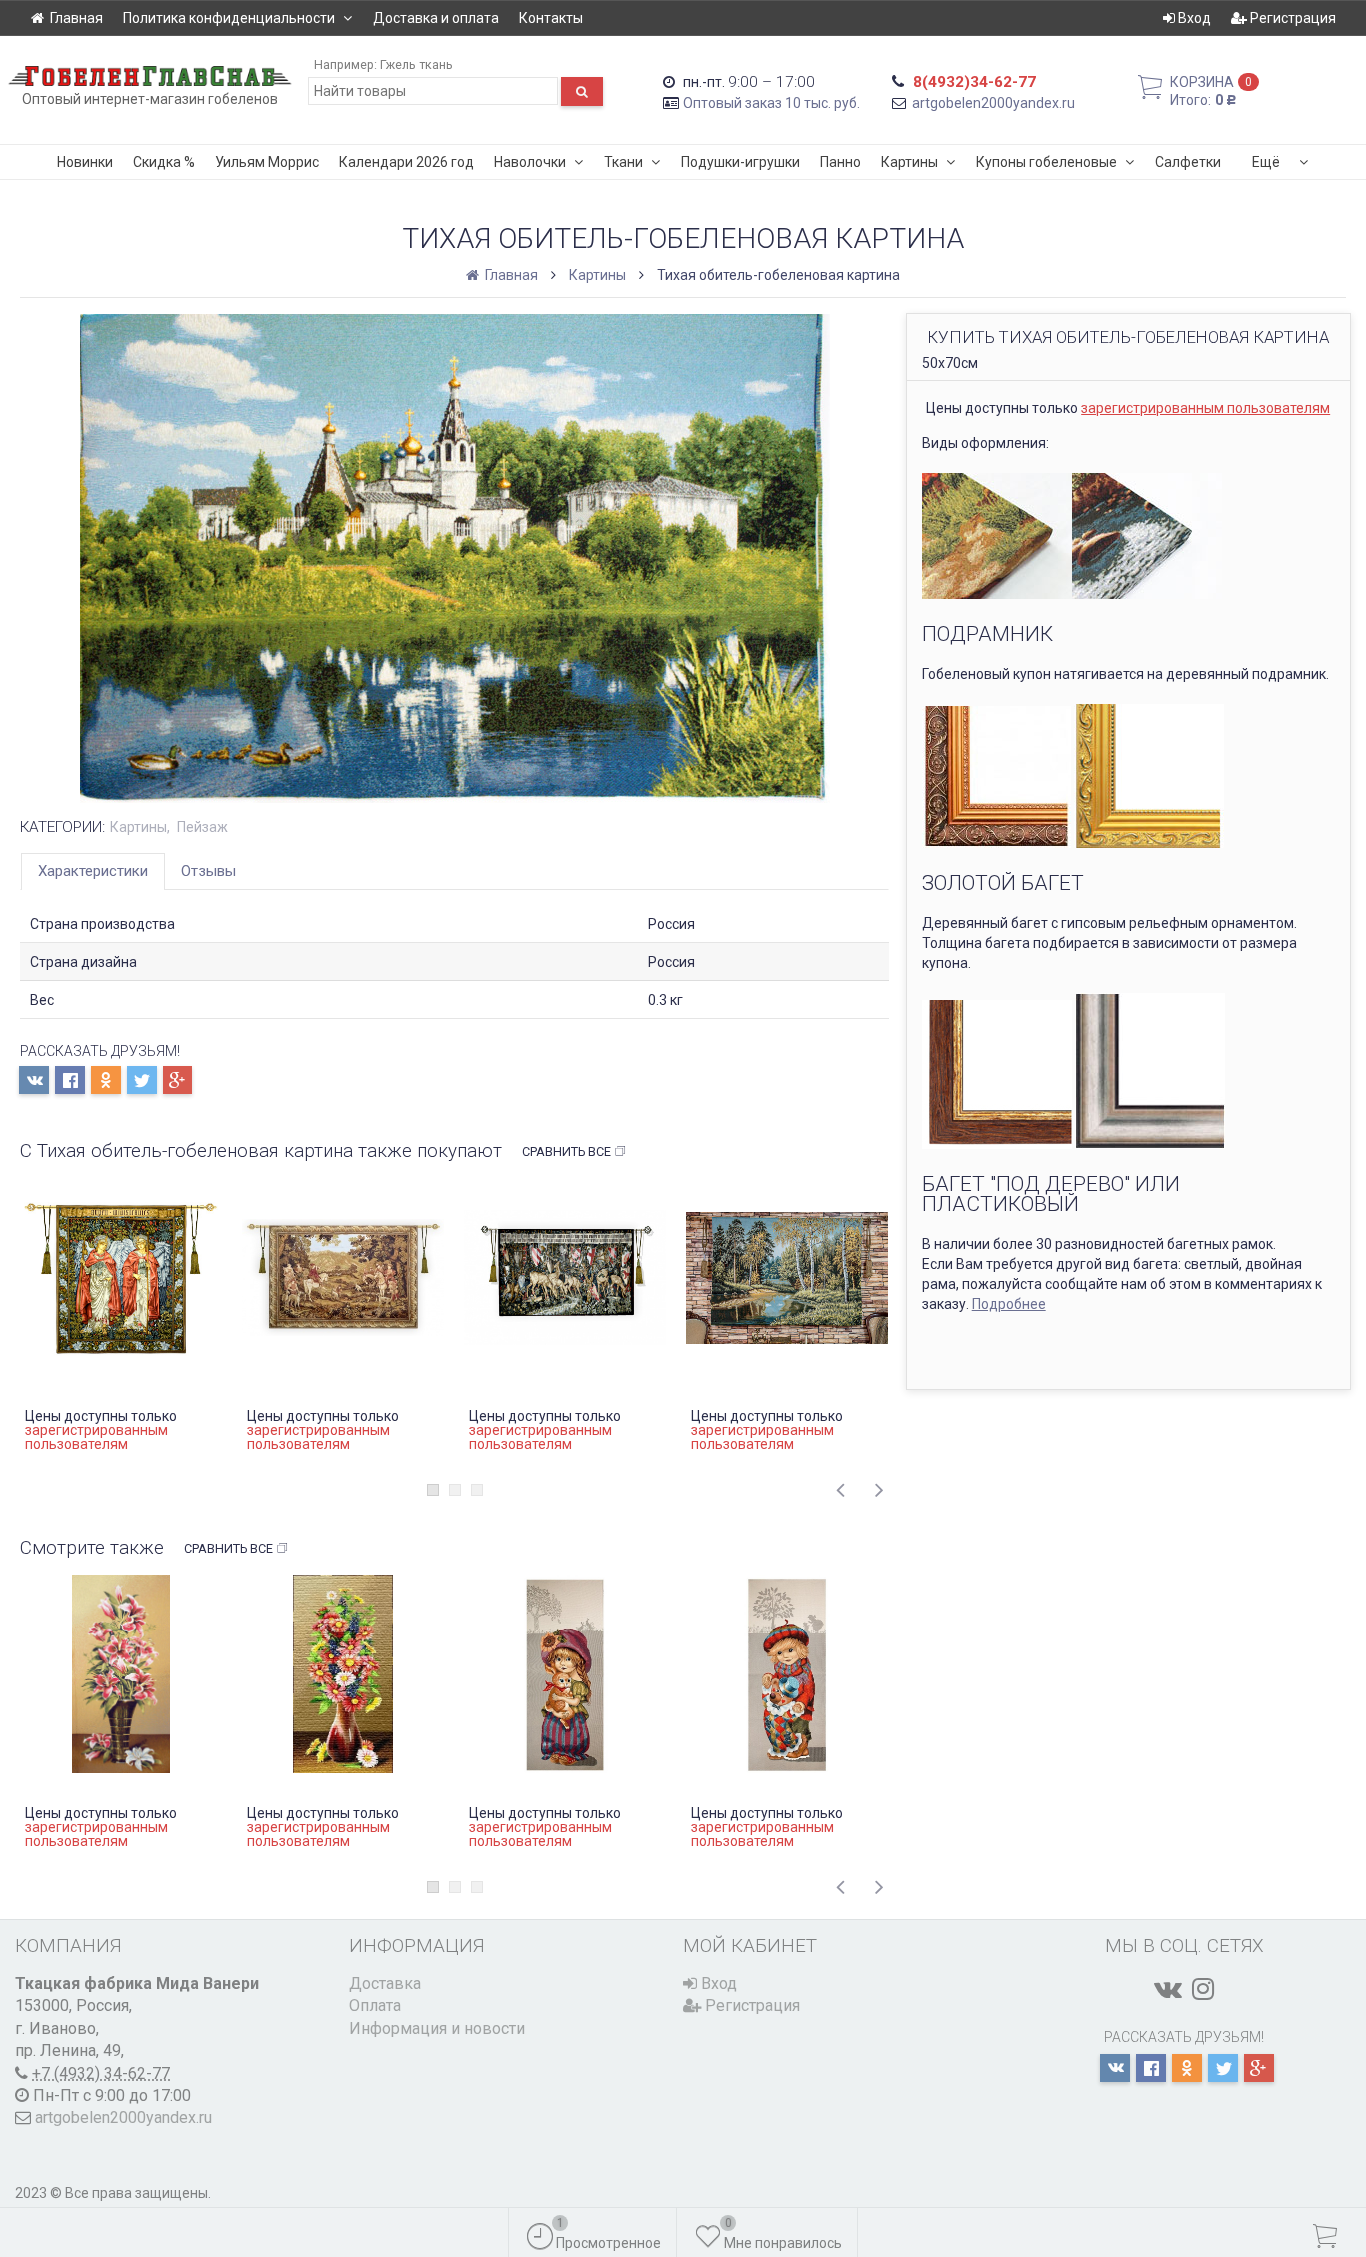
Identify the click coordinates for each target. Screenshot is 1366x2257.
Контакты (551, 18)
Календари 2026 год (406, 162)
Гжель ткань (416, 64)
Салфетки (1188, 162)
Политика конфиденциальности (229, 18)
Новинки (85, 162)
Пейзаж (202, 827)
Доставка (385, 1983)
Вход (1193, 18)
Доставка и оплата (436, 18)
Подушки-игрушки (740, 162)
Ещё (1266, 162)
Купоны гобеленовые (1046, 162)
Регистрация (1291, 18)
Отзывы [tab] (208, 871)
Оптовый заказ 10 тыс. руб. (771, 103)
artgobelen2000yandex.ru (993, 103)
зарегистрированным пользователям (1205, 408)
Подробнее (1009, 1304)
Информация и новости (437, 2028)
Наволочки (530, 162)
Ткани (623, 162)
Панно (840, 162)
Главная (76, 18)
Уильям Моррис (267, 162)
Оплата (375, 2005)
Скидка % (164, 162)
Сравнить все (566, 1151)
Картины (909, 162)
